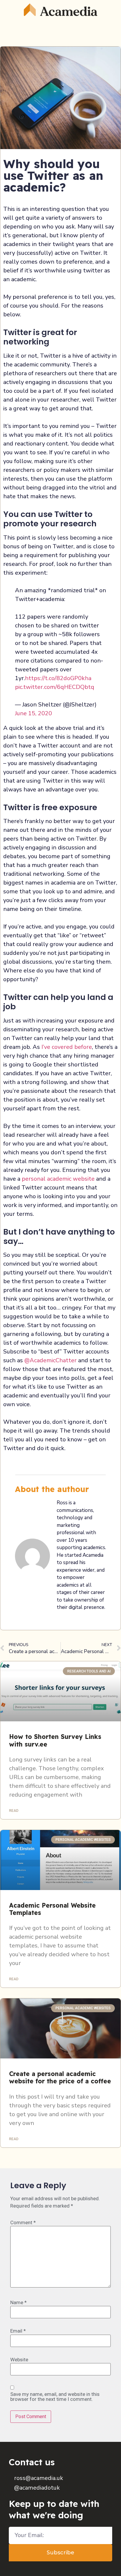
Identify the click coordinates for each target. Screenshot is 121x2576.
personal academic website (58, 1179)
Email (18, 2331)
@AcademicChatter (51, 1360)
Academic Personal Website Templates (52, 1909)
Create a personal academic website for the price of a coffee (60, 2077)
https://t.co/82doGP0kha (58, 678)
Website (19, 2360)
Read (14, 1811)
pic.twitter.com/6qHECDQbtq (55, 687)
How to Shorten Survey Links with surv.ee (55, 1740)
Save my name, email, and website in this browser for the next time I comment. (55, 2397)
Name (19, 2303)
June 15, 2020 (33, 713)
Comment (23, 2223)
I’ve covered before (67, 1047)
